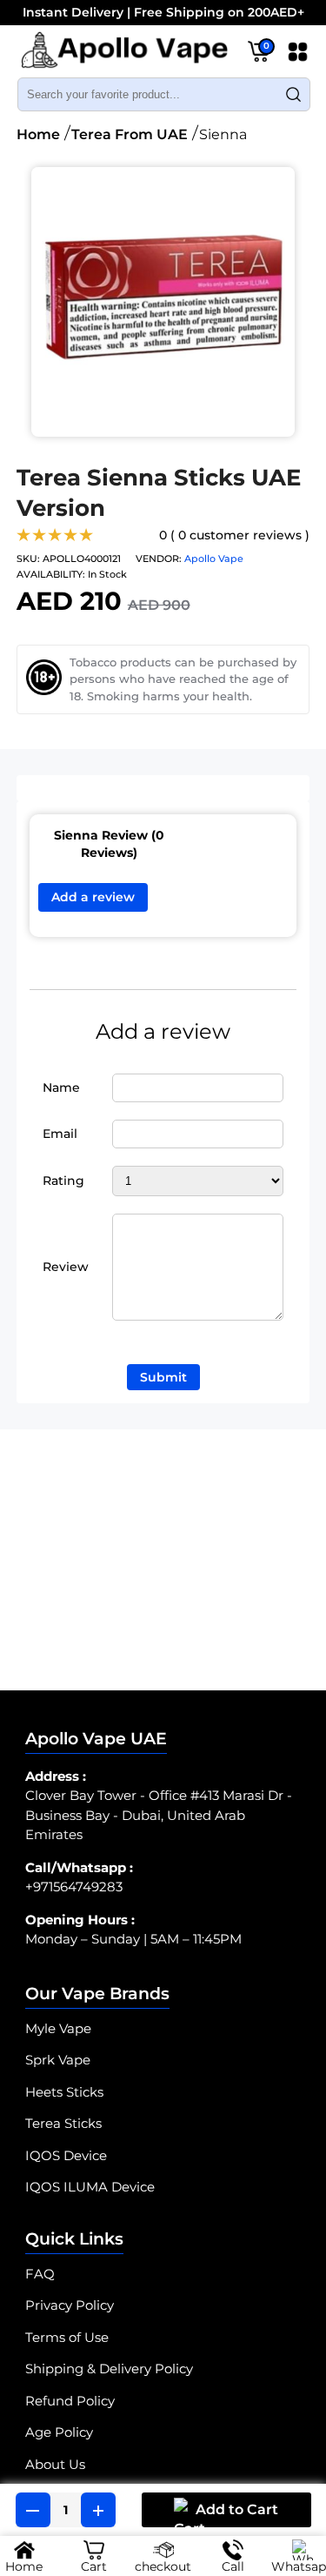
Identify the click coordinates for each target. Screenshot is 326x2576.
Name (61, 1087)
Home (38, 134)
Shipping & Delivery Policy (109, 2369)
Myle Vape (58, 2028)
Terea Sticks (63, 2123)
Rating (63, 1181)
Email (60, 1134)
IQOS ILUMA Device (90, 2187)
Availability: (51, 574)
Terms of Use (67, 2337)
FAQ (40, 2274)
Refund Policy (70, 2401)
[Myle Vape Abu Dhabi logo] (124, 54)
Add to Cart (237, 2509)
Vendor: (159, 559)
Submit (163, 1377)
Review (66, 1267)
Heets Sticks (64, 2092)
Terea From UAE (130, 134)
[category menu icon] (298, 55)
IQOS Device (66, 2155)
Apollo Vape (214, 559)
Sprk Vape (58, 2060)
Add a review (93, 897)
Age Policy (59, 2432)
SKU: (28, 559)
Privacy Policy (70, 2305)
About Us (55, 2464)
